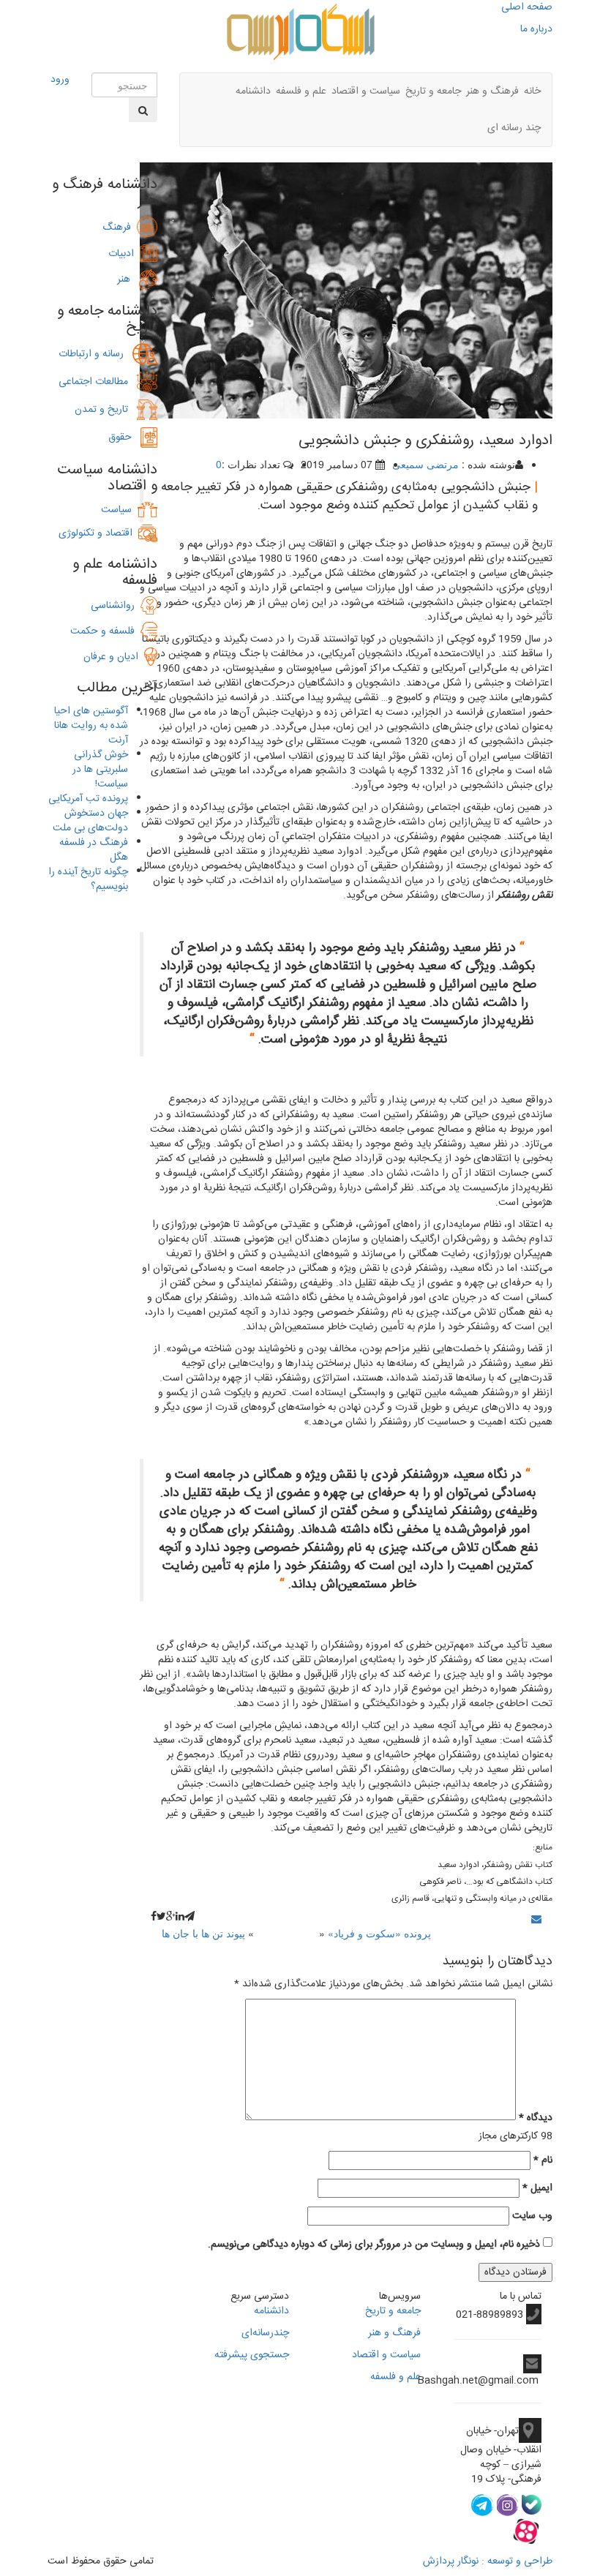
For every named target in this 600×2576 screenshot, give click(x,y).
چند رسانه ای (514, 128)
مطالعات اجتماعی (98, 382)
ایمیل (537, 2188)
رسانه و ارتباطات (95, 354)
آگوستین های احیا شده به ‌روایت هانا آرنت (91, 726)
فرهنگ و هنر (492, 91)
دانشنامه (253, 91)
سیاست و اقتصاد (366, 91)
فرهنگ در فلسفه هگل (94, 850)
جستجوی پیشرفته (252, 2355)
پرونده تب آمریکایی (88, 799)
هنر (128, 279)
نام (543, 2160)
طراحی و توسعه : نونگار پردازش (488, 2561)
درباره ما (536, 29)
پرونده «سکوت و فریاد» (379, 1933)
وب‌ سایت (532, 2216)
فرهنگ (120, 228)
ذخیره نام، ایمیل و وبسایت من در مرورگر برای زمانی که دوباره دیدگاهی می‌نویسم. (374, 2245)
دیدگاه (536, 2118)
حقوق (124, 438)
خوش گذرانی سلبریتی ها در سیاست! (100, 770)
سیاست (116, 510)
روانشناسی (116, 606)
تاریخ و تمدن (106, 410)
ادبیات (124, 254)
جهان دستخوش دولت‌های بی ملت (90, 821)
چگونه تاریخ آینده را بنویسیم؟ (88, 879)
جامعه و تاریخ (433, 91)
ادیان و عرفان (114, 657)
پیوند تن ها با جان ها (203, 1933)
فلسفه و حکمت (105, 631)
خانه (532, 91)
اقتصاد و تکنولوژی (95, 533)
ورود (60, 80)
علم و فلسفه (301, 91)
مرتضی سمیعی (425, 464)
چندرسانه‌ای (265, 2333)
